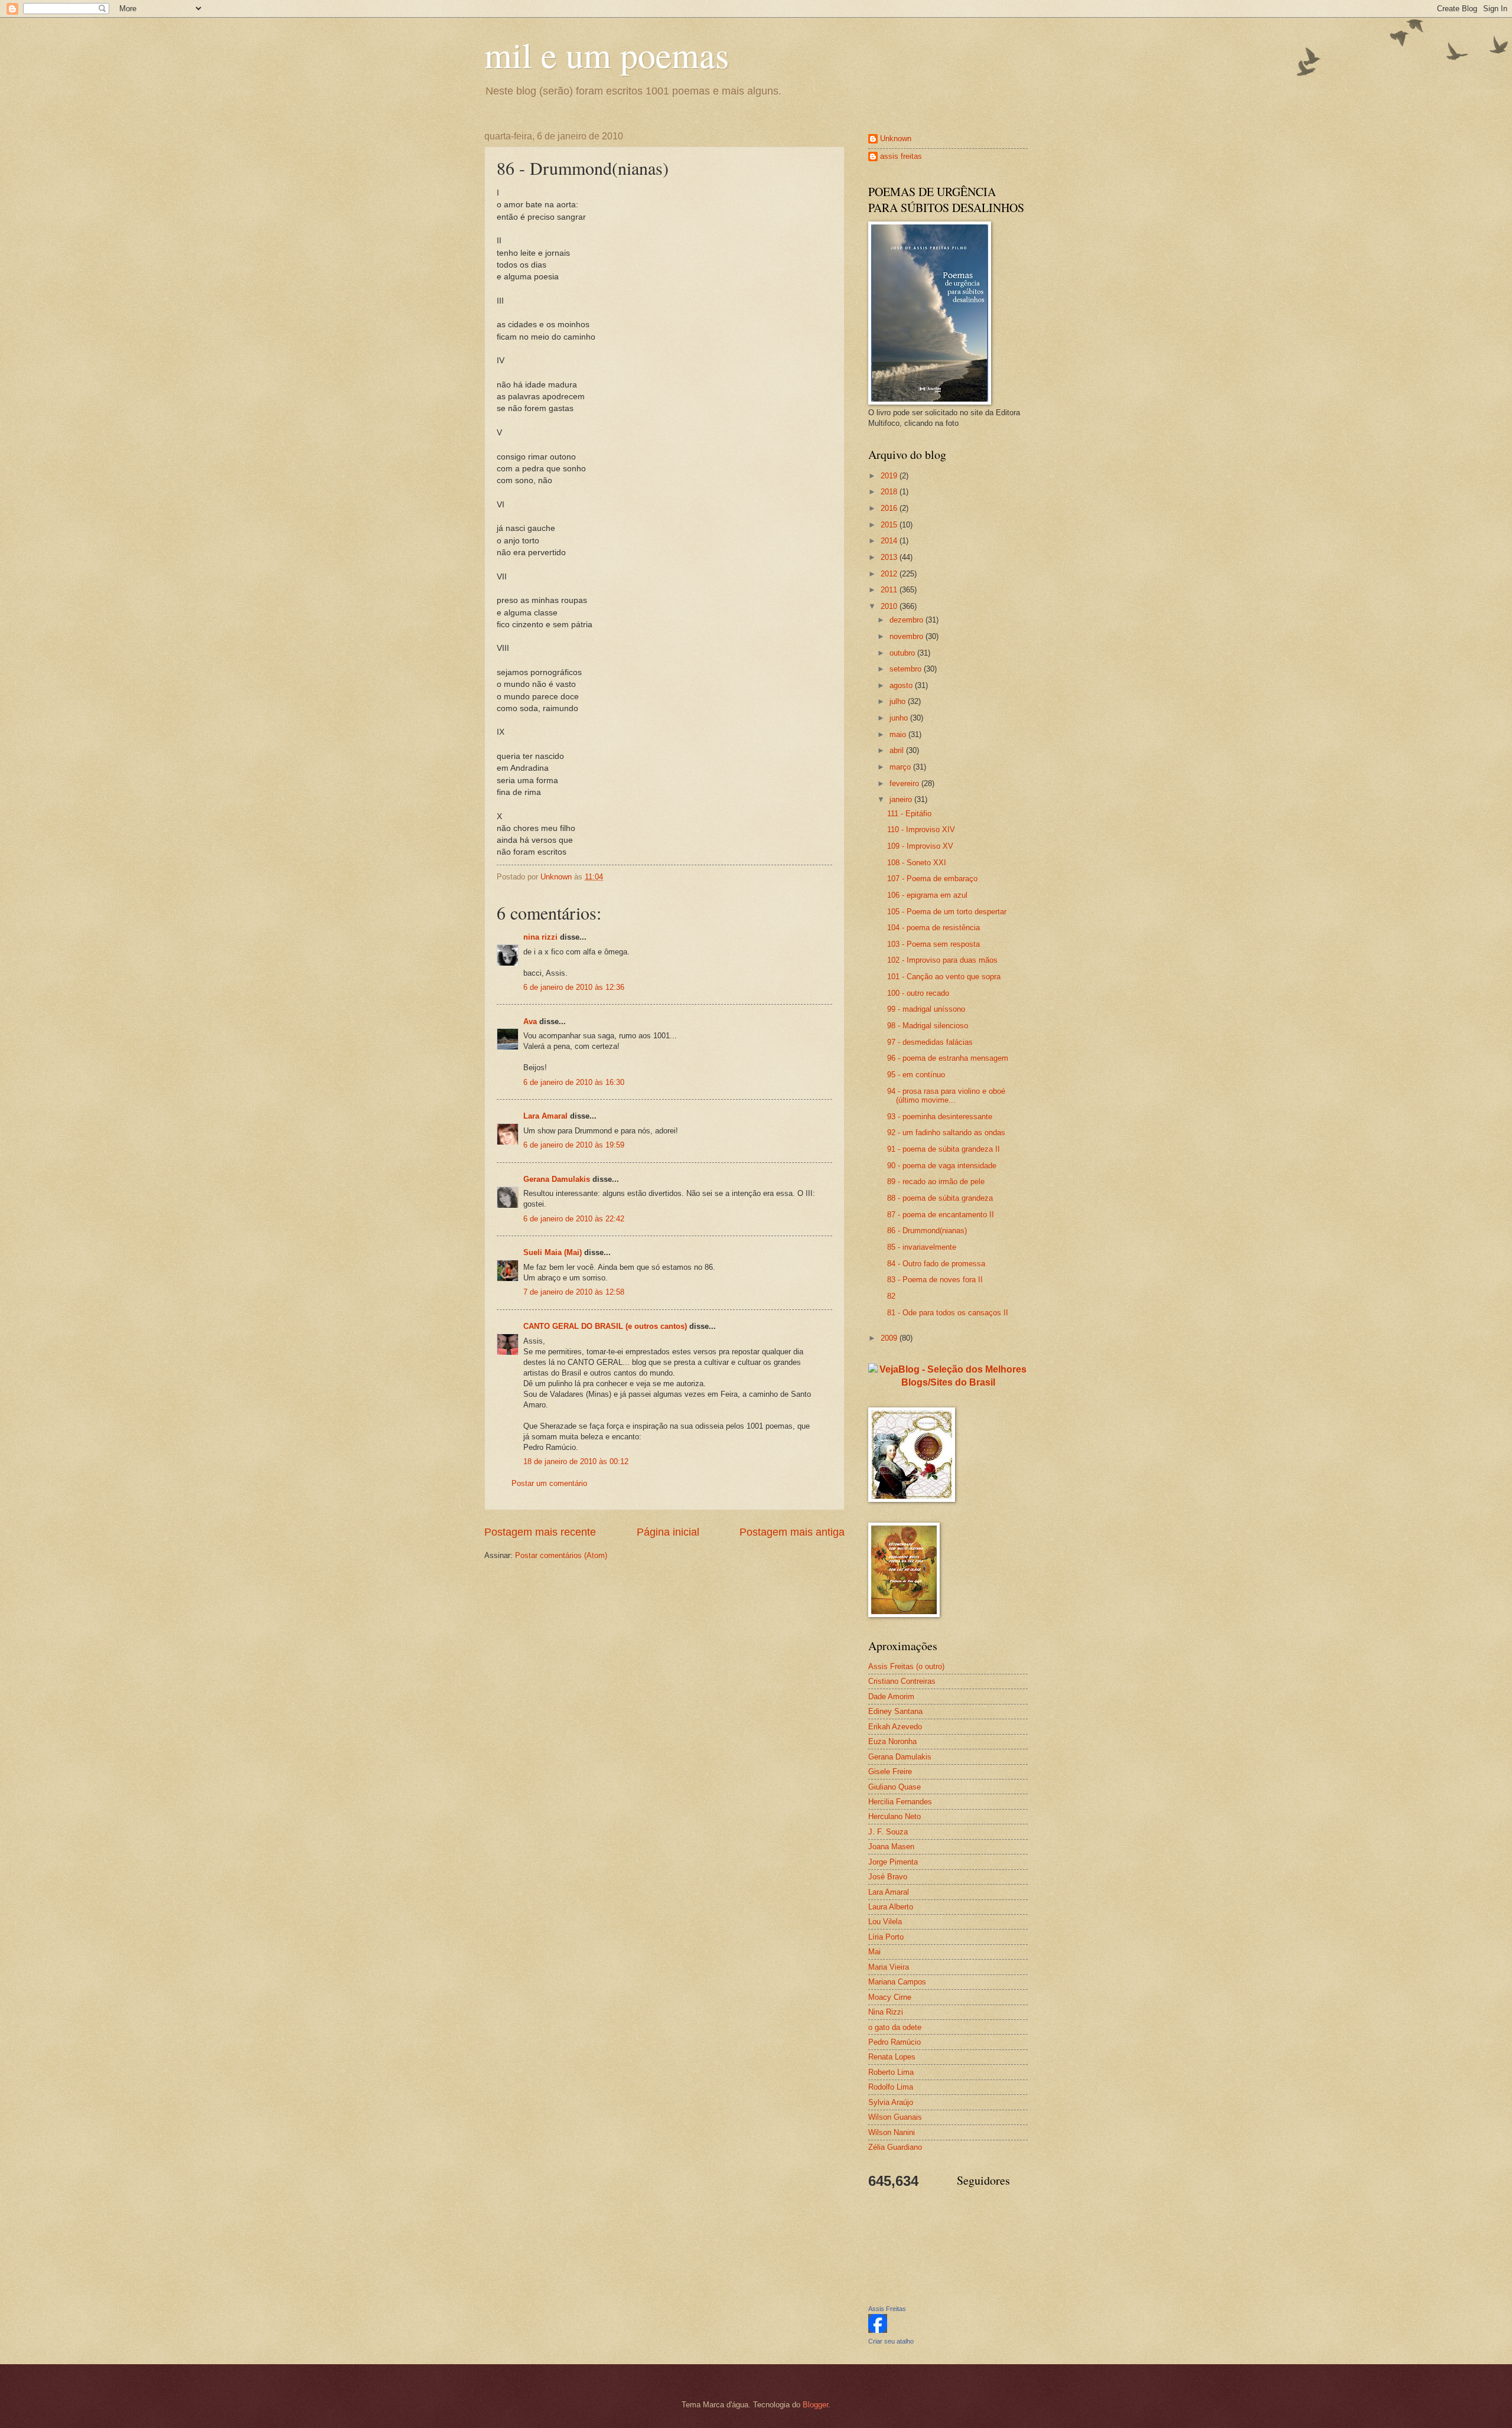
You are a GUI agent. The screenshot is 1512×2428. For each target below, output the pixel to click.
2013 (890, 557)
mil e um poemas (607, 54)
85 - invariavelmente (922, 1247)
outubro (903, 653)
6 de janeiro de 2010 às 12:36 (574, 987)
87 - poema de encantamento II (941, 1215)
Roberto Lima (891, 2072)
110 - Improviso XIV (921, 830)
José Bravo (888, 1877)
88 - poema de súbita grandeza (940, 1198)
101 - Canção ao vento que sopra (944, 977)
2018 (890, 492)
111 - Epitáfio (909, 814)
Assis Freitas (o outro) (906, 1666)
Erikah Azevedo (895, 1727)
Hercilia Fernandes (900, 1802)
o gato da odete (895, 2027)
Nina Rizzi (886, 2012)
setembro (907, 669)
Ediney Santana (895, 1711)
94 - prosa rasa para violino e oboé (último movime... (946, 1096)
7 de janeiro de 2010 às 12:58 (574, 1292)
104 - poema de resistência (933, 928)
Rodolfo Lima (891, 2087)
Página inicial (668, 1532)
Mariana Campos (897, 1982)
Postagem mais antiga (792, 1532)
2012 (890, 574)
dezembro (907, 620)
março (901, 767)
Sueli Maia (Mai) (553, 1252)
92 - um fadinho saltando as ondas (946, 1132)
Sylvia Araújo (891, 2102)
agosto (902, 685)
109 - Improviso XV (920, 846)
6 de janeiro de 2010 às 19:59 (574, 1145)
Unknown (896, 138)
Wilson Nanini (892, 2132)
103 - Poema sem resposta (933, 944)
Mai (874, 1952)
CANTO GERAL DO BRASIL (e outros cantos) (605, 1326)
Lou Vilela (885, 1922)
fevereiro (905, 783)
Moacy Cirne (890, 1997)
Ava (530, 1021)
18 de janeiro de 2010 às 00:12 (576, 1461)
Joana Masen (891, 1847)
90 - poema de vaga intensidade (942, 1166)
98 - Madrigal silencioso (928, 1026)
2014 (890, 541)
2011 (890, 590)
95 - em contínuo (916, 1075)
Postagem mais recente (540, 1532)
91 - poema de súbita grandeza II (944, 1149)
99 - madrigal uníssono (926, 1009)
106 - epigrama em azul (927, 895)
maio (899, 734)
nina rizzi (540, 937)
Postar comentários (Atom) (561, 1555)
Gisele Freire (890, 1772)
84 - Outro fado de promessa (936, 1264)
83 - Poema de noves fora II (935, 1280)
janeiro (902, 799)
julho (899, 701)
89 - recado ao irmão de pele (936, 1182)
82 (891, 1296)
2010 (890, 606)
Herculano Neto (895, 1816)
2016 (890, 508)
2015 (890, 525)
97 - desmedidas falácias (930, 1042)
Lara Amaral (545, 1116)
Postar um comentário (549, 1483)
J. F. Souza (888, 1832)
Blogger (815, 2405)
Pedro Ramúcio (895, 2042)
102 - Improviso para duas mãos (942, 960)
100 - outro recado (918, 993)
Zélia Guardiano (895, 2147)
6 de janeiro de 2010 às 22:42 (574, 1219)
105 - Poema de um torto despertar (947, 912)
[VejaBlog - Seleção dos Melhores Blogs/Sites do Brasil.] (948, 1373)
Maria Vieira (889, 1967)
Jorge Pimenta (893, 1862)
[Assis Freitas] (878, 2330)
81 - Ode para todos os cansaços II (948, 1313)
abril (898, 750)
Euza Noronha (892, 1741)
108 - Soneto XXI (917, 863)
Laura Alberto (891, 1907)
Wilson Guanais (895, 2117)
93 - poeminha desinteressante (940, 1117)
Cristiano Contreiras (902, 1681)
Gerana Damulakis (557, 1179)
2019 (890, 476)
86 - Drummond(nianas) (927, 1231)
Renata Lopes (892, 2057)
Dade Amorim (891, 1697)
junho (900, 718)
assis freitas (901, 156)
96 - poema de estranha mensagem (948, 1058)
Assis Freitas (887, 2309)
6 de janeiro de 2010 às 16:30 (574, 1082)
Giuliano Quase (895, 1787)
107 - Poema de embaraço (932, 879)
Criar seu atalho (891, 2341)
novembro (907, 636)
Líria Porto (886, 1937)
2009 (890, 1338)
